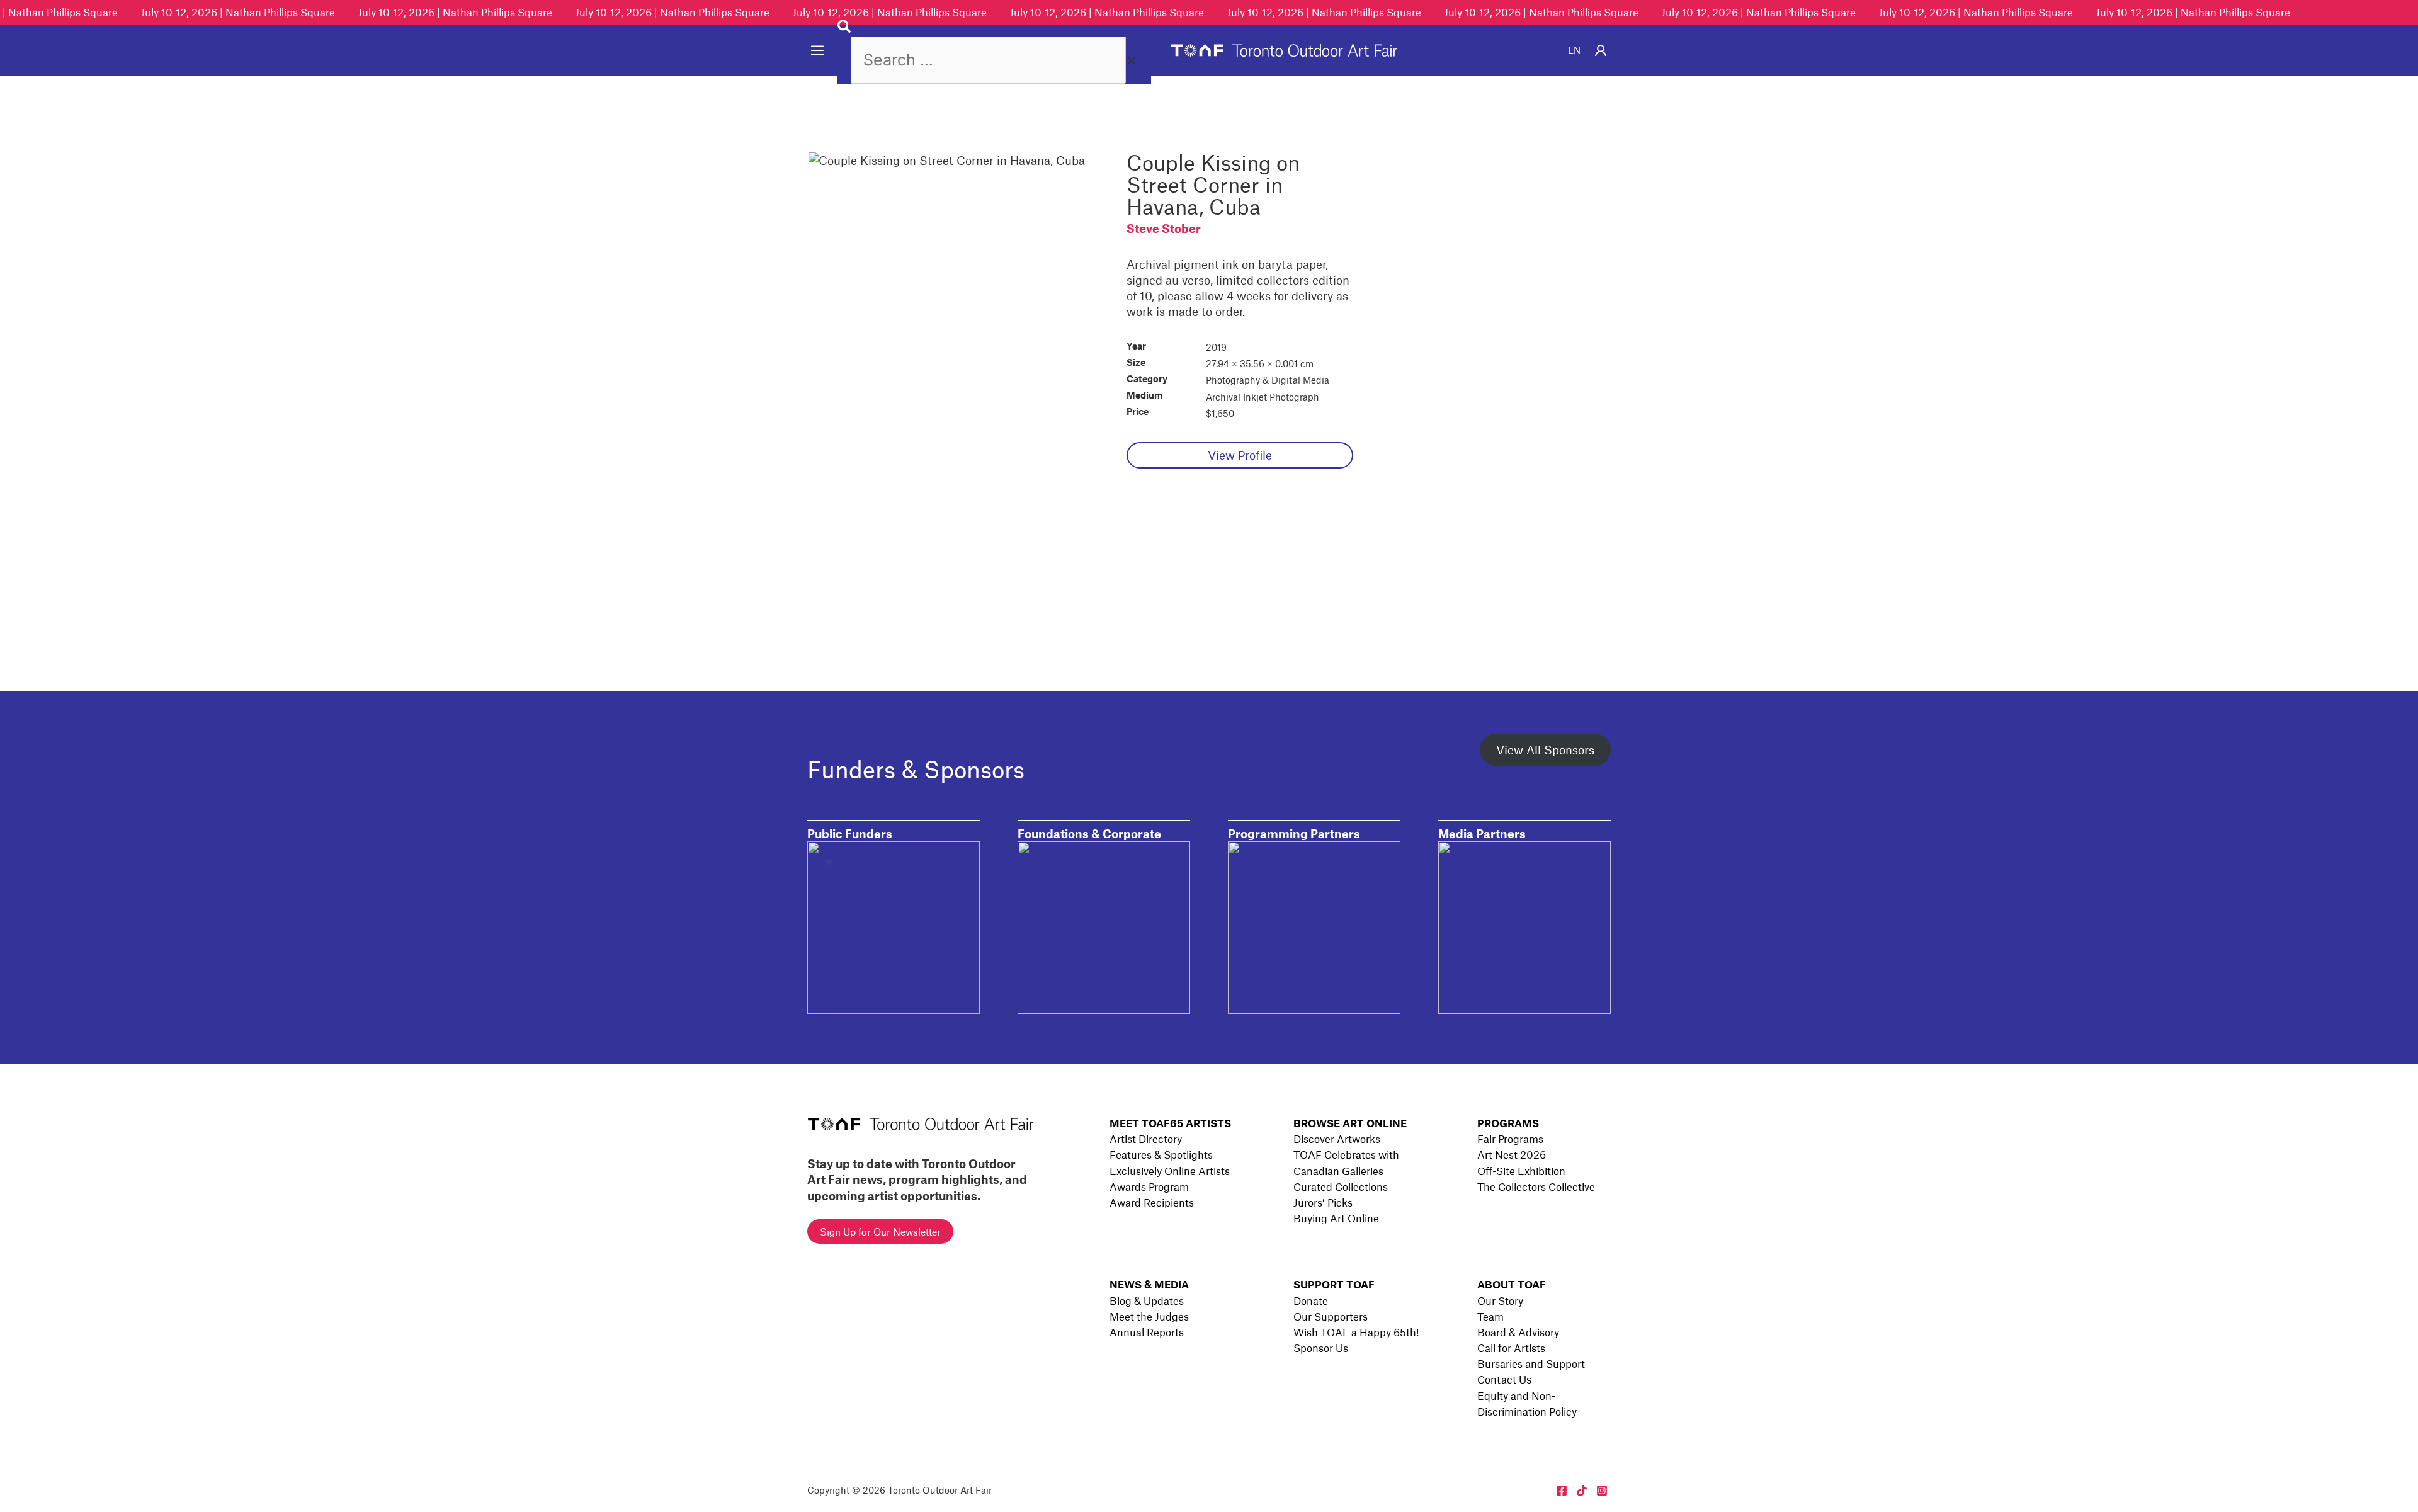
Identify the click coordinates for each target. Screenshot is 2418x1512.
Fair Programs (1510, 1139)
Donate (1311, 1300)
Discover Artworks (1337, 1139)
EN (1574, 50)
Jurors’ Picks (1323, 1202)
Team (1490, 1316)
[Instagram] (1602, 1491)
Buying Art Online (1336, 1218)
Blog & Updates (1147, 1300)
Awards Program (1149, 1186)
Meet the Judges (1149, 1316)
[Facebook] (1562, 1491)
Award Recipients (1152, 1202)
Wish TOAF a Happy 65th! (1356, 1332)
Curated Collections (1341, 1186)
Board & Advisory (1518, 1332)
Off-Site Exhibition (1521, 1171)
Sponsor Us (1321, 1348)
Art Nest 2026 (1512, 1154)
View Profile (1240, 455)
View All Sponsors (1545, 750)
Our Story (1500, 1300)
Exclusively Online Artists (1170, 1171)
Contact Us (1504, 1379)
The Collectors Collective (1536, 1186)
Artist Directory (1146, 1139)
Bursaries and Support (1531, 1363)
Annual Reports (1147, 1332)
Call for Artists (1511, 1348)
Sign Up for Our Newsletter (880, 1231)
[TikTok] (1582, 1491)
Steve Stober (1164, 228)
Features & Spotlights (1161, 1154)
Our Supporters (1331, 1316)
